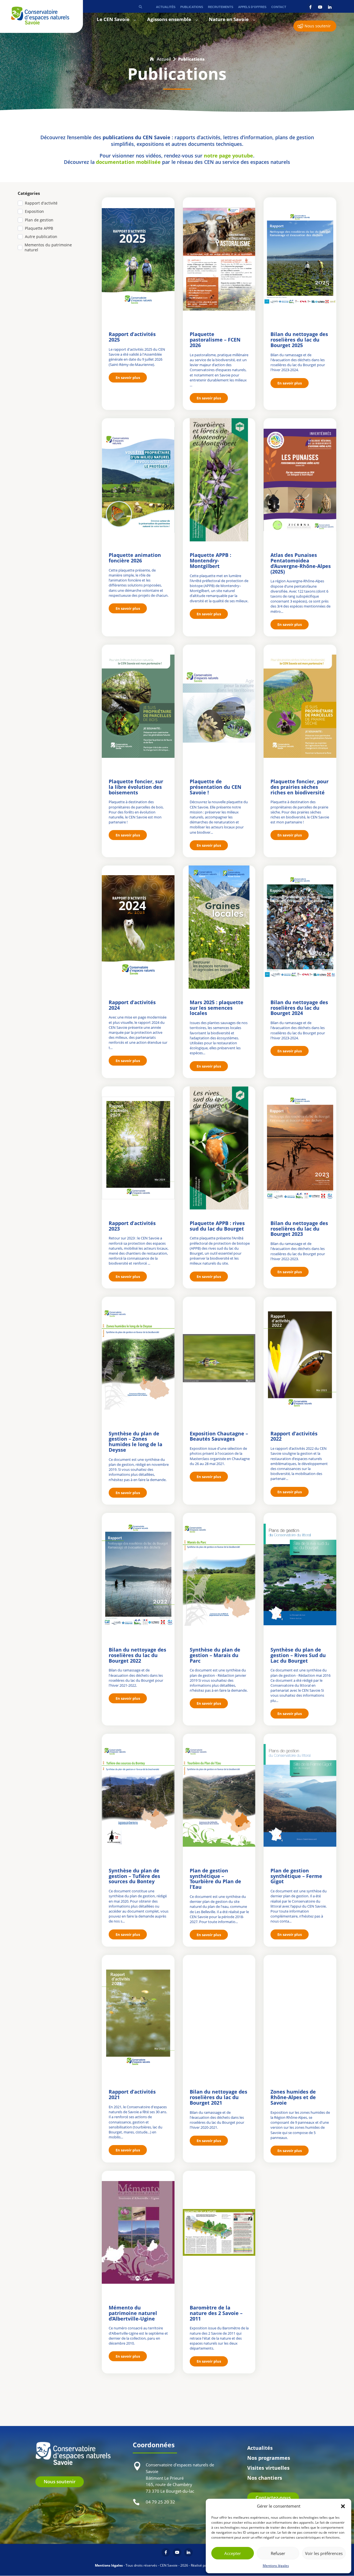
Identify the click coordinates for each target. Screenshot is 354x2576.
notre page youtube (228, 156)
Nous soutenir (318, 26)
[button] (343, 2506)
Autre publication (41, 237)
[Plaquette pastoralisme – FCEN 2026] (219, 259)
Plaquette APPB (39, 228)
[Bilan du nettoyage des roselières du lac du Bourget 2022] (138, 1574)
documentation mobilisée (128, 162)
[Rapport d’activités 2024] (138, 927)
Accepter (233, 2553)
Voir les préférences (324, 2553)
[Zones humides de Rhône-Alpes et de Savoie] (300, 2016)
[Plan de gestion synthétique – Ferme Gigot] (300, 1795)
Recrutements (221, 7)
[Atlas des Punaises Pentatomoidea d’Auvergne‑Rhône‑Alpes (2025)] (300, 480)
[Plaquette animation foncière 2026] (138, 480)
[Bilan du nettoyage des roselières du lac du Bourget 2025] (300, 259)
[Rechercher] (140, 7)
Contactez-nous (273, 2498)
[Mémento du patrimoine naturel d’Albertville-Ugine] (138, 2232)
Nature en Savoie (229, 20)
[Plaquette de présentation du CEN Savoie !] (219, 706)
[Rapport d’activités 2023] (138, 1148)
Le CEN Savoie (113, 20)
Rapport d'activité (41, 203)
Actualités (166, 7)
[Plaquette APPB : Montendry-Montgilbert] (219, 480)
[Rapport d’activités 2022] (300, 1358)
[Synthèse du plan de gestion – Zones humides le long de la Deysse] (138, 1358)
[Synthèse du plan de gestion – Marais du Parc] (219, 1574)
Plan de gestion (39, 220)
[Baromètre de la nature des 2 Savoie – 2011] (219, 2232)
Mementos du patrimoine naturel (48, 247)
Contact (279, 7)
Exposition (34, 211)
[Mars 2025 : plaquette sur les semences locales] (219, 927)
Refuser (278, 2553)
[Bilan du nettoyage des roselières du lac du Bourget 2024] (300, 927)
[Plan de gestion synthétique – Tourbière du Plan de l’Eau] (219, 1795)
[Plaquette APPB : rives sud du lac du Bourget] (219, 1148)
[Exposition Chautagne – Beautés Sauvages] (219, 1358)
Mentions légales (276, 2566)
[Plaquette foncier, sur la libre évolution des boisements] (138, 706)
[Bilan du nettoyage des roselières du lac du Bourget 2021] (219, 2016)
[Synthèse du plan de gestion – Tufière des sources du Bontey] (138, 1795)
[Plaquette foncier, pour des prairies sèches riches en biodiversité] (300, 706)
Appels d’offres (252, 7)
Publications (192, 7)
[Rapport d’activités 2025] (138, 259)
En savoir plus (128, 378)
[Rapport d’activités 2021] (138, 2016)
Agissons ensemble (169, 20)
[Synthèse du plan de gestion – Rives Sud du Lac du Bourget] (300, 1574)
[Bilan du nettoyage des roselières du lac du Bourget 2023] (300, 1148)
